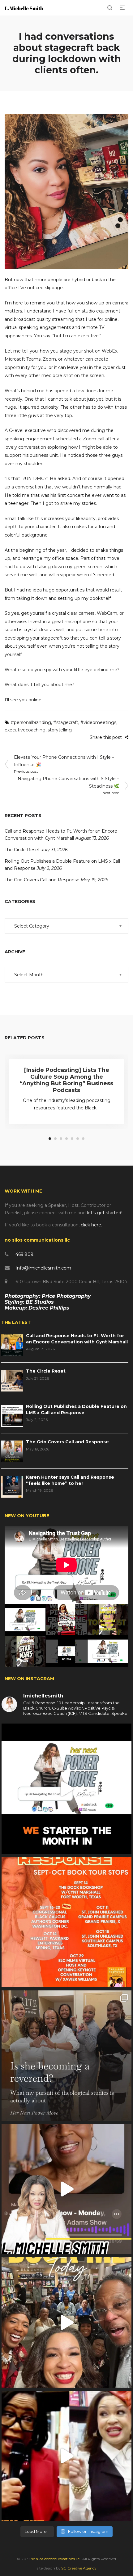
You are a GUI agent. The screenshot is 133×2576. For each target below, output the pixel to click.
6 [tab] (78, 1139)
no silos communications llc (56, 2559)
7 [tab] (83, 1139)
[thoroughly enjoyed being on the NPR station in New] (66, 2189)
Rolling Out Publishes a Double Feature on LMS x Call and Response (76, 1409)
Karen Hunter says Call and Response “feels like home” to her (70, 1480)
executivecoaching (25, 730)
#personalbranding (31, 722)
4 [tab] (66, 1139)
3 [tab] (61, 1139)
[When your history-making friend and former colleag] (66, 2456)
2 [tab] (55, 1139)
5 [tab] (72, 1139)
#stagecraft (66, 722)
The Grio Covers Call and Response (42, 880)
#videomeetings (98, 722)
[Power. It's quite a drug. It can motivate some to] (66, 2322)
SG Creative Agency (79, 2568)
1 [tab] (50, 1139)
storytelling (60, 730)
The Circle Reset (22, 850)
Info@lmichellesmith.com (43, 1268)
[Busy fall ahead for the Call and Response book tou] (66, 1922)
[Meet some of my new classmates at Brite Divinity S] (66, 2056)
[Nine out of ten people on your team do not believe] (66, 1789)
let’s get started (104, 1213)
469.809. (25, 1254)
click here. (91, 1225)
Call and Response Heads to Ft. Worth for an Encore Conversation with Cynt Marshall (77, 1339)
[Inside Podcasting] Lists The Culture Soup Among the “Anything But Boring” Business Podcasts (66, 1080)
